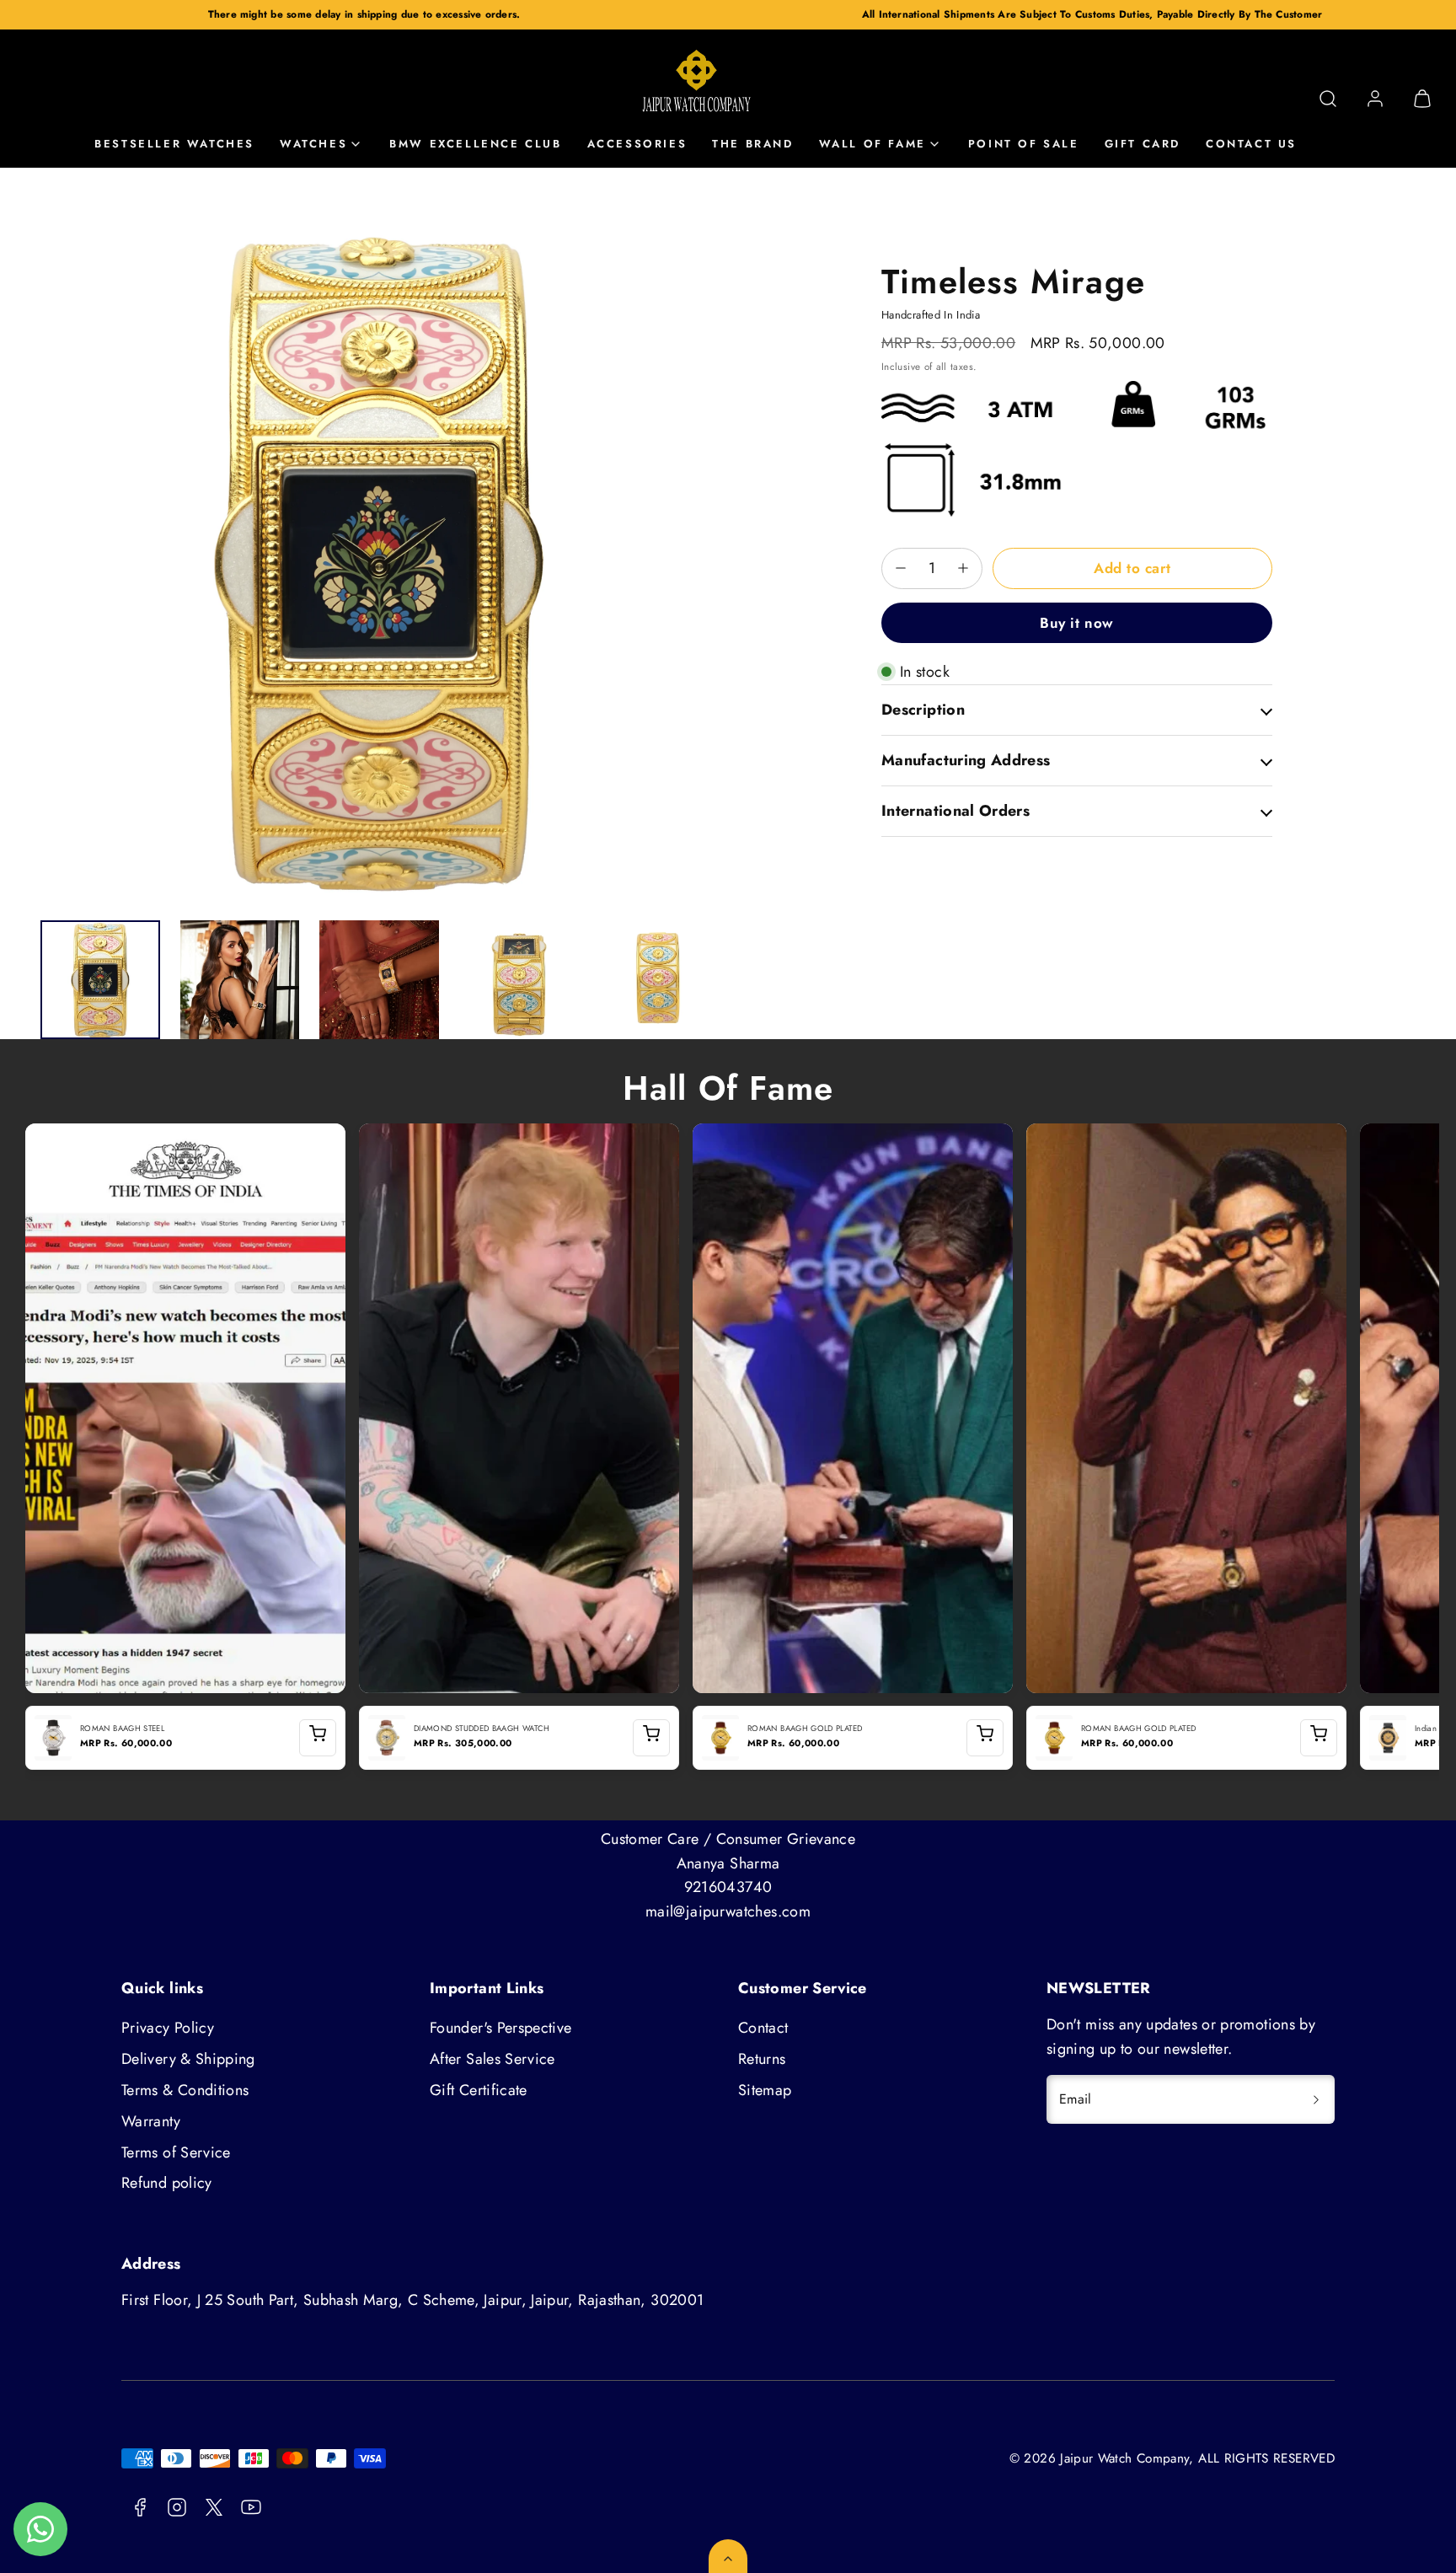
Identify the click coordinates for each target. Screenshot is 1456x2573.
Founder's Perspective (501, 2028)
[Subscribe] (1316, 2099)
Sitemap (765, 2090)
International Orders (955, 810)
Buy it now (1076, 622)
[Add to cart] (318, 1738)
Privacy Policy (168, 2028)
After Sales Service (492, 2059)
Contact (763, 2028)
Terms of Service (176, 2152)
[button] (1328, 99)
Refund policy (167, 2183)
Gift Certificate (479, 2090)
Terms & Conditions (185, 2090)
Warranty (151, 2121)
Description (923, 710)
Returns (762, 2059)
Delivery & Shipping (188, 2059)
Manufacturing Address (966, 760)
